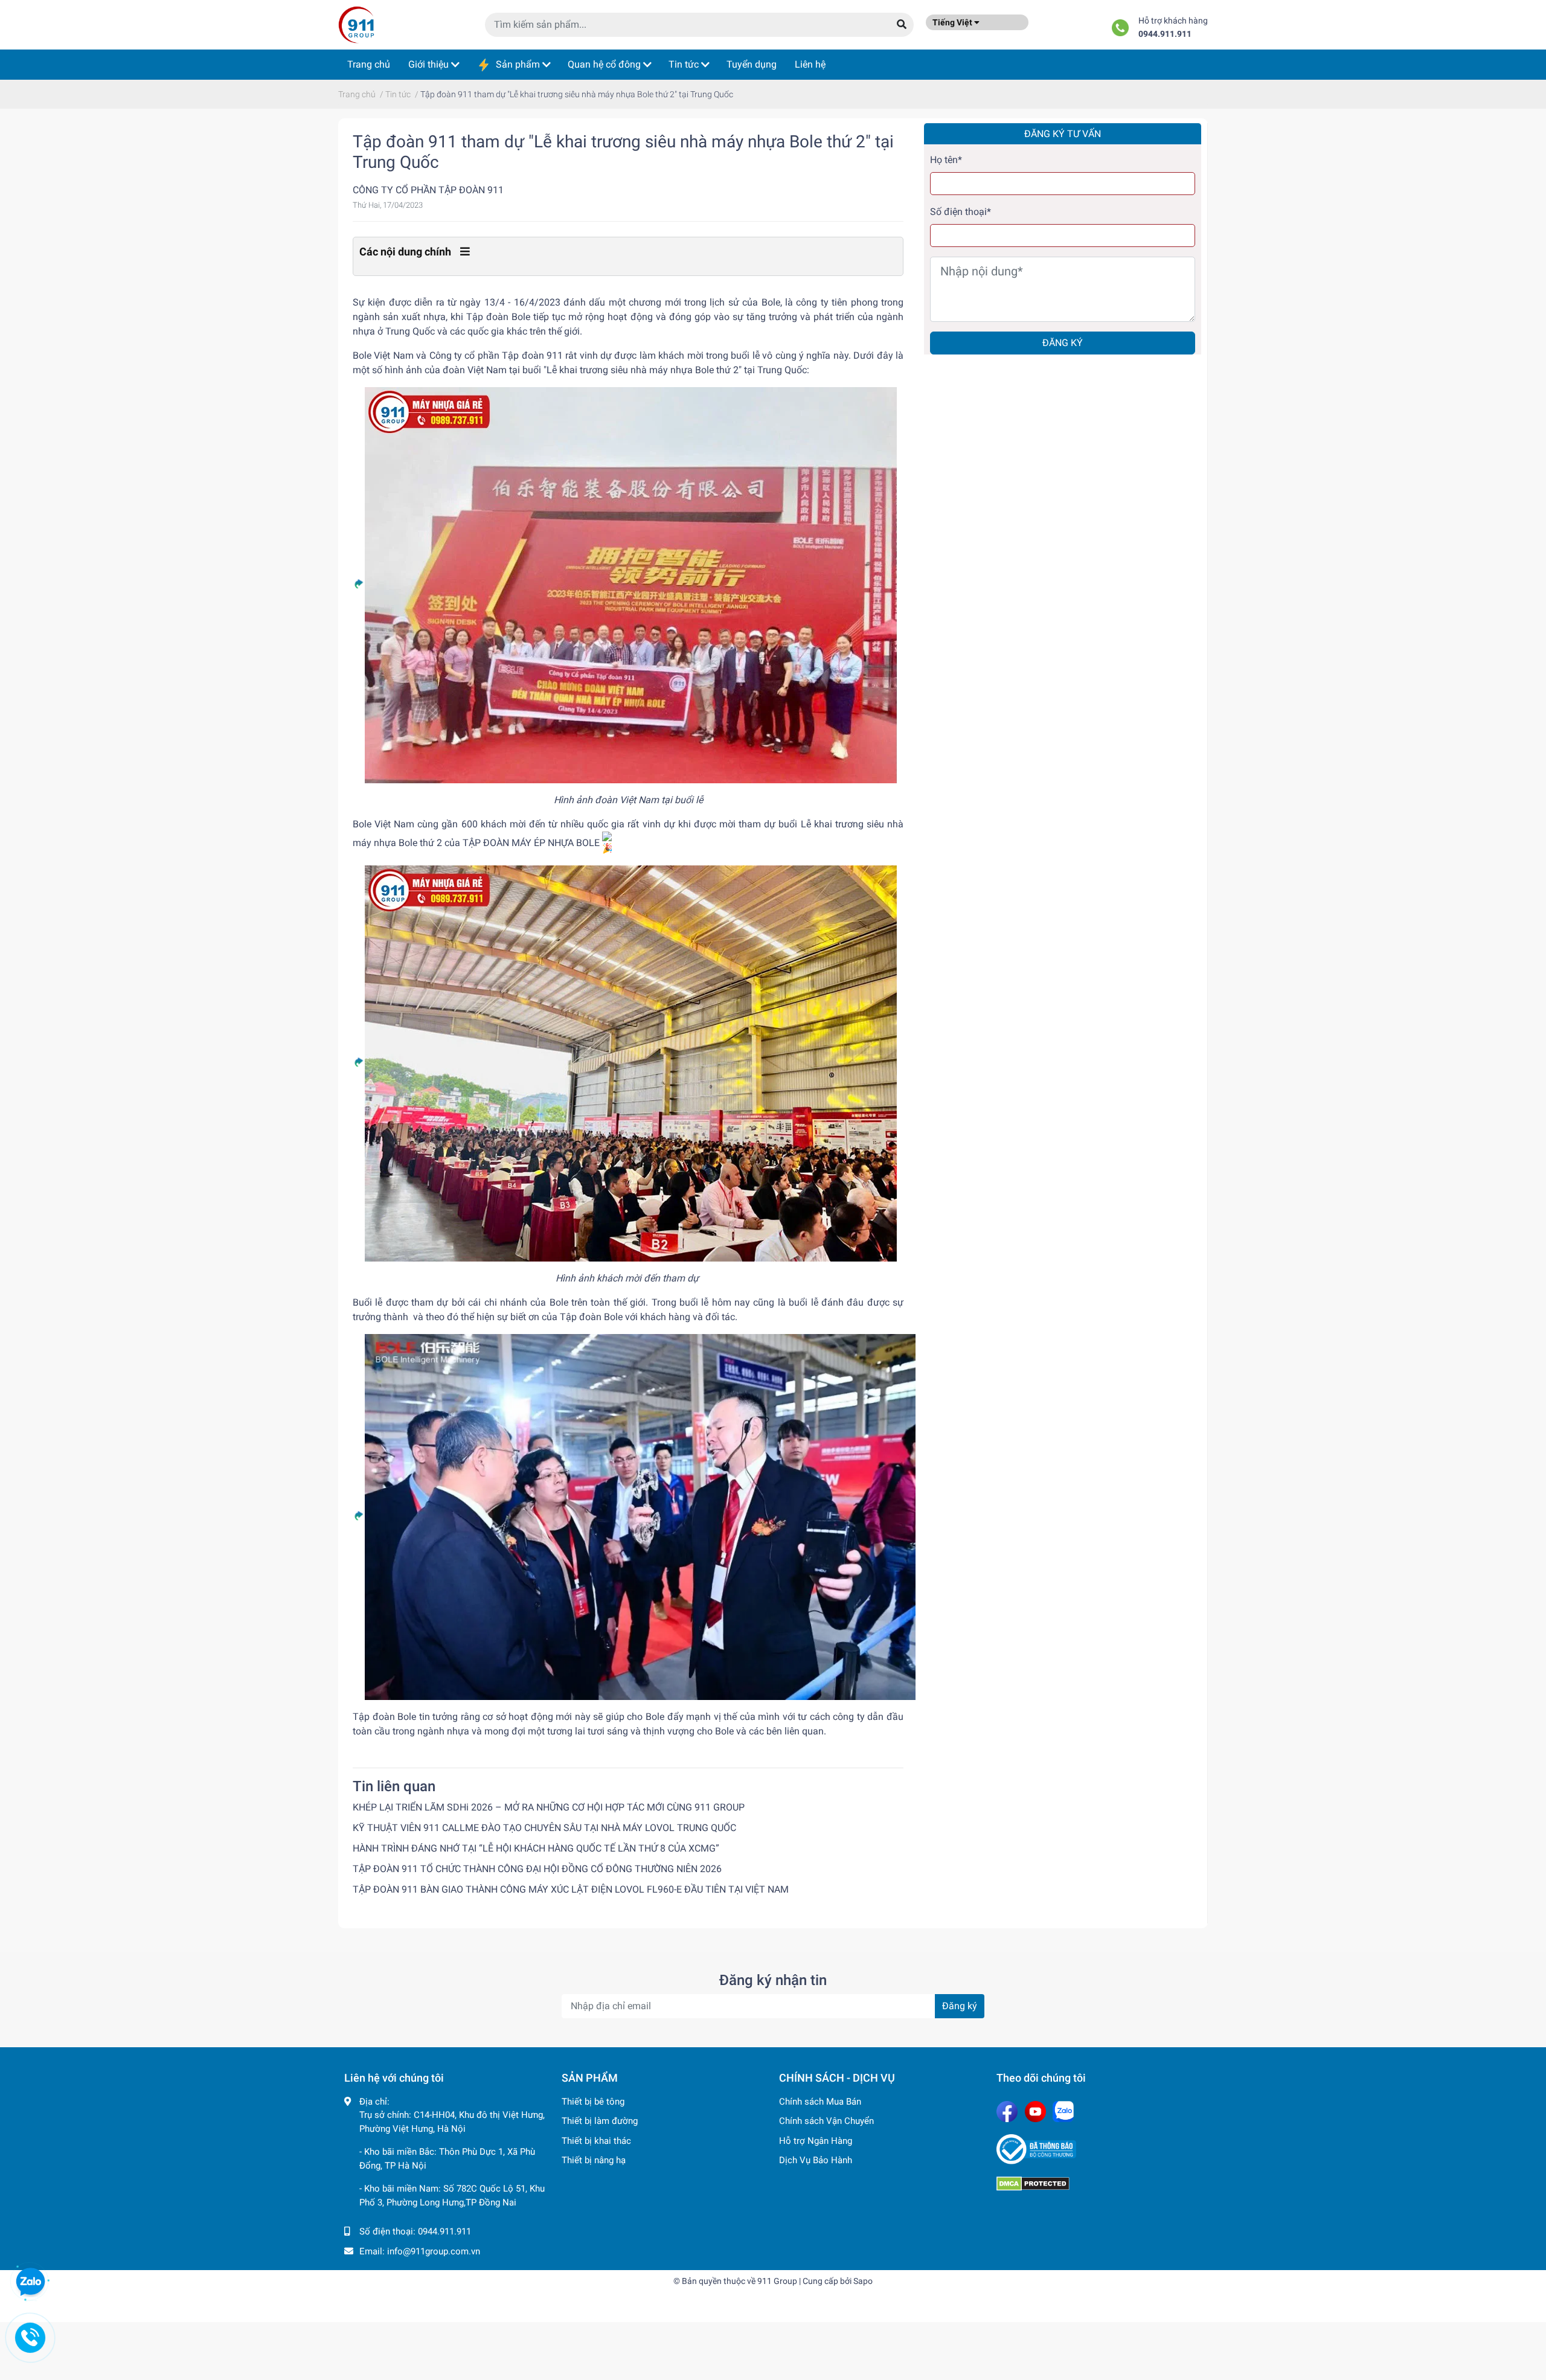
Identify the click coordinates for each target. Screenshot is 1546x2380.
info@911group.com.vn (434, 2251)
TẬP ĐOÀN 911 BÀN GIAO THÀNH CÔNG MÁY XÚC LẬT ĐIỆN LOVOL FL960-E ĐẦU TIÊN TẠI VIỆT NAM (571, 1889)
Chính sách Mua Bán (820, 2102)
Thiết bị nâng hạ (594, 2160)
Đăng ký (1063, 343)
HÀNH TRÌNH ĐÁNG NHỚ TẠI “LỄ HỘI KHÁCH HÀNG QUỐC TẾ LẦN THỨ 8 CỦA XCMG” (536, 1848)
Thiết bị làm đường (600, 2121)
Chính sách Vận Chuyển (826, 2121)
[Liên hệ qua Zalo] (30, 2282)
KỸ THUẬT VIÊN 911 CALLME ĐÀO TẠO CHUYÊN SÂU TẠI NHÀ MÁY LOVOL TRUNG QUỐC (544, 1828)
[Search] (902, 25)
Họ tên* (946, 160)
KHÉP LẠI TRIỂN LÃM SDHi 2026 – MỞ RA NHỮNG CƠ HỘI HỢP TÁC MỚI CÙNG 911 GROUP (549, 1807)
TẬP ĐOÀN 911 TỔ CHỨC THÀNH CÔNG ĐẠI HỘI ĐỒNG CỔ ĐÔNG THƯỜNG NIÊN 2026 (537, 1869)
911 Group (777, 2281)
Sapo (863, 2281)
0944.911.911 (1165, 34)
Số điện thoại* (961, 212)
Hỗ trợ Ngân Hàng (816, 2141)
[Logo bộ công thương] (1099, 2149)
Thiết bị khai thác (596, 2141)
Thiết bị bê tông (593, 2102)
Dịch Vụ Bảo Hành (816, 2160)
